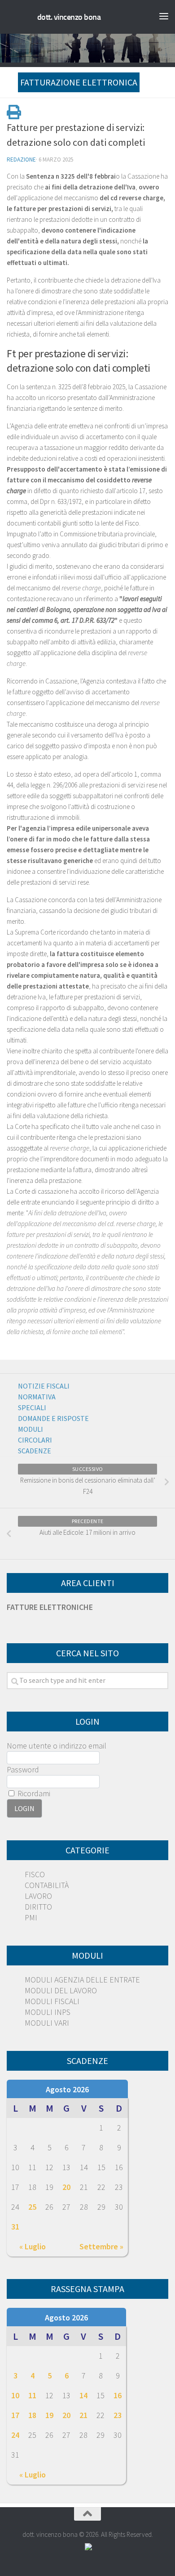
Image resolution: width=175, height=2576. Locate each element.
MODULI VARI (47, 2023)
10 (15, 2395)
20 (66, 2187)
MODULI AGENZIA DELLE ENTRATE (82, 1980)
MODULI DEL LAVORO (61, 1990)
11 (32, 2395)
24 (15, 2435)
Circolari (35, 1440)
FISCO (35, 1874)
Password (23, 1769)
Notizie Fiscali (44, 1386)
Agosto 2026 (67, 2089)
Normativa (37, 1397)
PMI (31, 1917)
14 (83, 2395)
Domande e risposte (53, 1418)
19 (49, 2415)
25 (32, 2207)
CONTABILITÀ (47, 1885)
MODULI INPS (48, 2012)
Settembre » (101, 2246)
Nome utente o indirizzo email (57, 1746)
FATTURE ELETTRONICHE (50, 1607)
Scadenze (35, 1451)
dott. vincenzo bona (69, 17)
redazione (21, 160)
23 (118, 2415)
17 (15, 2415)
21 (83, 2415)
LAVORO (38, 1896)
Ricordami (33, 1793)
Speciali (32, 1407)
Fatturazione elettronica (79, 82)
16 (118, 2395)
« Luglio (33, 2246)
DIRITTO (38, 1907)
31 (15, 2227)
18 (32, 2415)
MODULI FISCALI (52, 2001)
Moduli (31, 1429)
